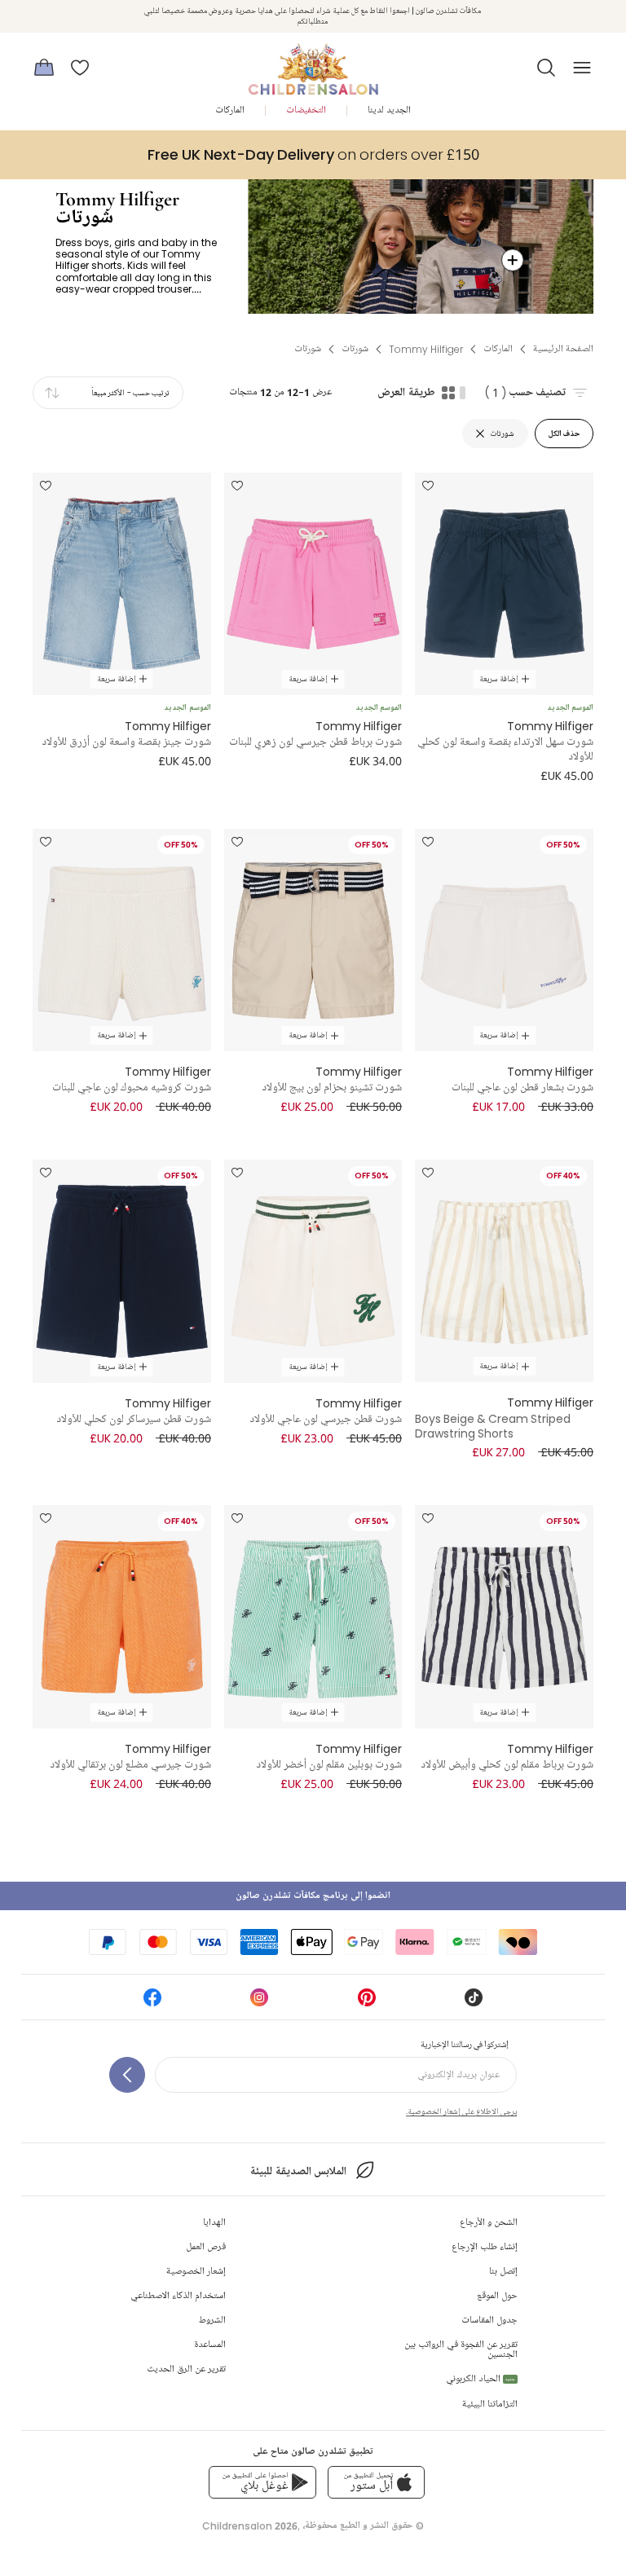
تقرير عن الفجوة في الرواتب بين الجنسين (461, 2350)
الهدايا (214, 2223)
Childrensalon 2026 (250, 2526)
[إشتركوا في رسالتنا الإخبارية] (127, 2075)
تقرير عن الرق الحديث (186, 2369)
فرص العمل (206, 2247)
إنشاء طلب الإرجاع (485, 2247)
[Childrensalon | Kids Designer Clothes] (313, 63)
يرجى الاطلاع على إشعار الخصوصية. (461, 2111)
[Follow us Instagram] (259, 2003)
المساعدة (210, 2345)
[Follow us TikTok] (474, 2003)
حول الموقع (497, 2296)
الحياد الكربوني (481, 2379)
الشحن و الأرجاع (489, 2223)
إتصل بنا (503, 2272)
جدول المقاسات (489, 2321)
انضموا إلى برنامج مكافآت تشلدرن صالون (313, 1896)
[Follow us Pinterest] (367, 2003)
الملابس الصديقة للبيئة (298, 2171)
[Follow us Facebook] (152, 2003)
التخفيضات (306, 110)
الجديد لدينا (389, 110)
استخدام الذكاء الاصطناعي (178, 2296)
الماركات (230, 110)
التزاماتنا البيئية (490, 2404)
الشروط (212, 2321)
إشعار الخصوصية (196, 2272)
